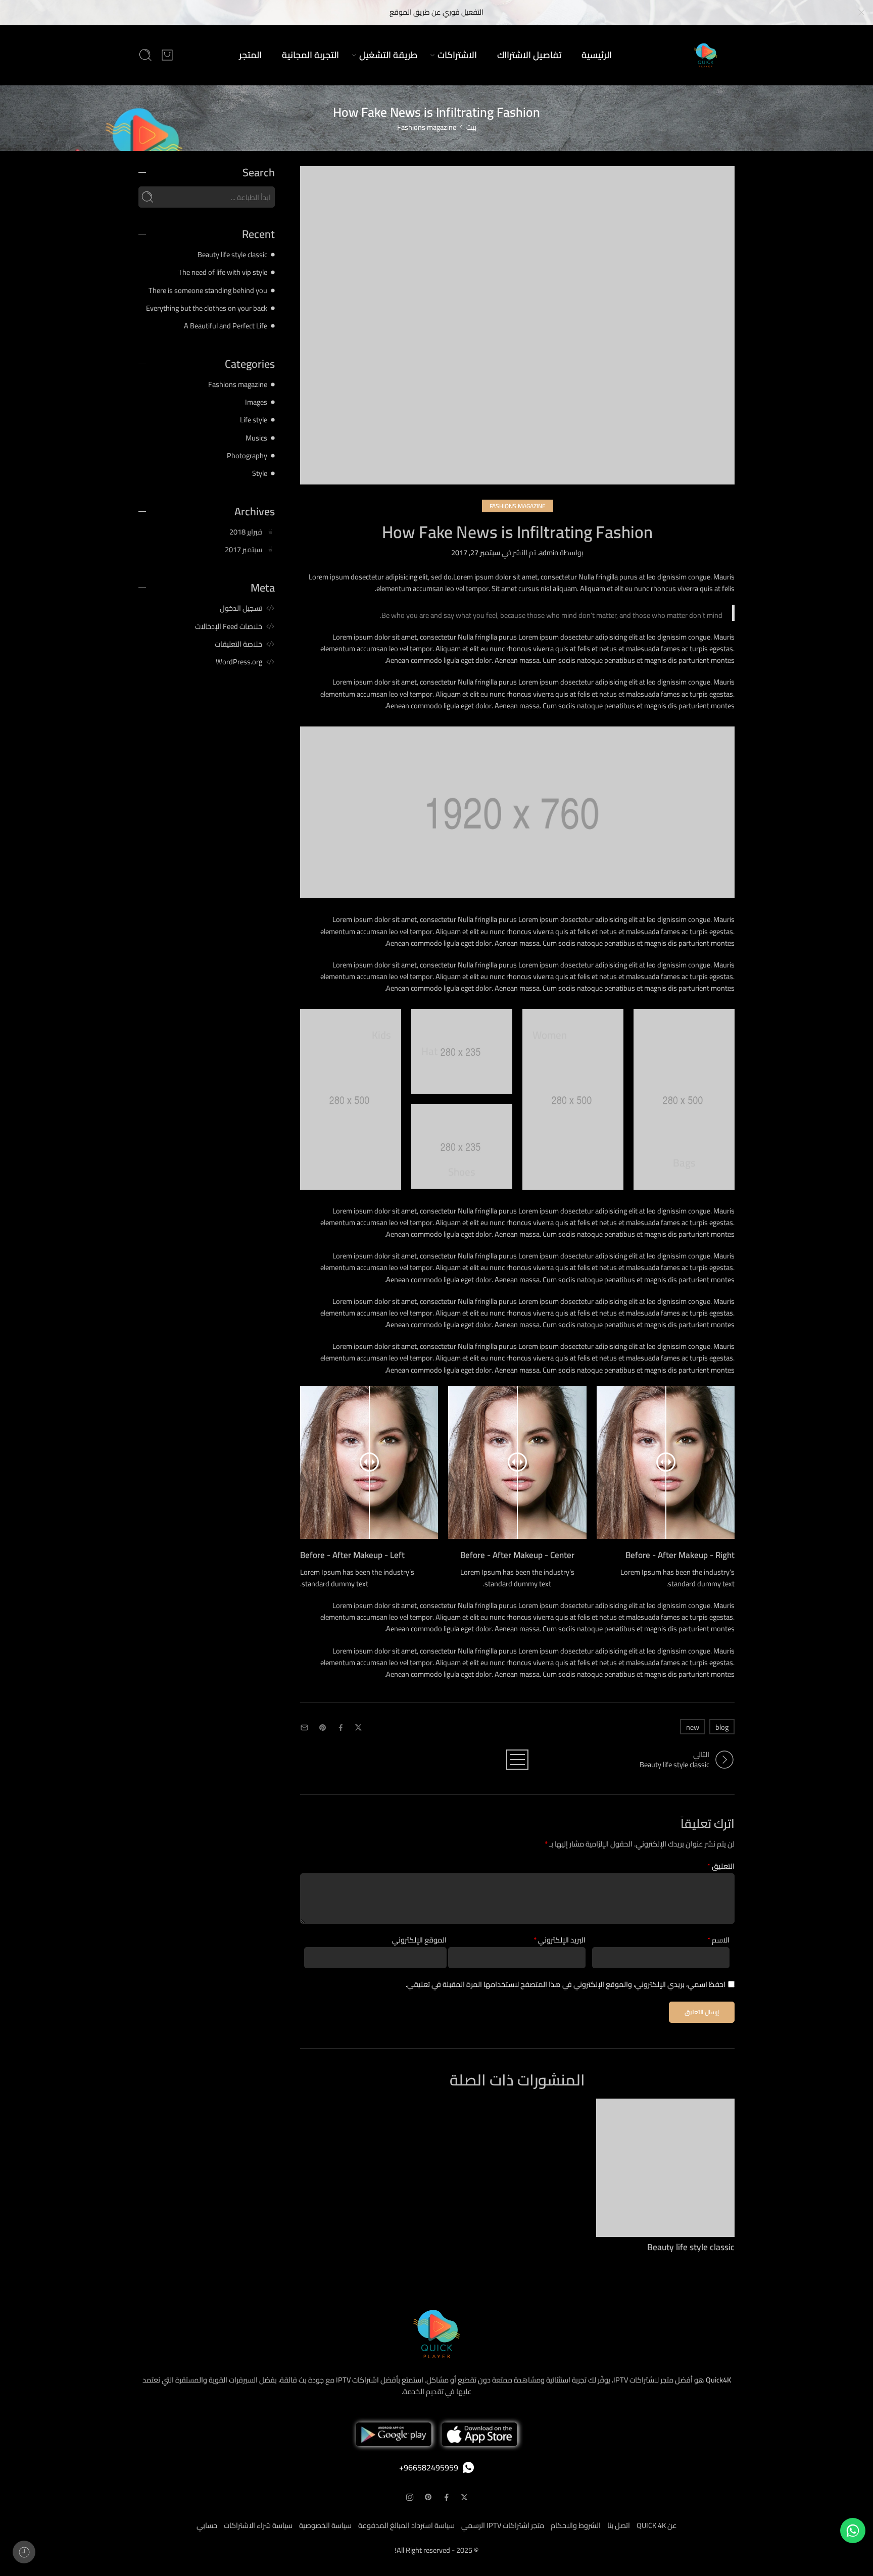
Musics (256, 438)
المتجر (250, 55)
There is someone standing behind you (208, 290)
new (693, 1727)
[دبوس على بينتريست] (323, 1728)
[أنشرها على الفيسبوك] (341, 1728)
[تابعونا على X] (464, 2497)
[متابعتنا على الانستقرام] (410, 2497)
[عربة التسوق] (167, 55)
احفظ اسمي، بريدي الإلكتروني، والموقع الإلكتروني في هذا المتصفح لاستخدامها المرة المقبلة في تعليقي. (566, 1984)
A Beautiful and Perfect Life (226, 326)
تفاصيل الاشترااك (529, 55)
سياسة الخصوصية (325, 2525)
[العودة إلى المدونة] (517, 1760)
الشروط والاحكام (576, 2525)
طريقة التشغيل (388, 55)
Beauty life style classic (691, 2247)
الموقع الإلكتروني (419, 1940)
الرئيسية (597, 55)
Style (260, 473)
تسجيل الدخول (241, 608)
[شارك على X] (358, 1728)
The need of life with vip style (223, 272)
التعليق (721, 1866)
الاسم (718, 1940)
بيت (471, 127)
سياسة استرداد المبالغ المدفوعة (406, 2525)
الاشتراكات (457, 55)
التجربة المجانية (310, 55)
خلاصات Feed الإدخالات (229, 626)
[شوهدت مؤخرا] (24, 2552)
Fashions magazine (427, 127)
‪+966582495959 (429, 2467)
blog (722, 1727)
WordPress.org (239, 662)
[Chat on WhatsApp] (853, 2531)
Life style (254, 420)
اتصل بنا (619, 2525)
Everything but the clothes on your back (207, 308)
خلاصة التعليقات (238, 644)
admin (549, 552)
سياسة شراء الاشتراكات (258, 2525)
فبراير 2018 (246, 532)
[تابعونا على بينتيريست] (428, 2497)
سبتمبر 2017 (244, 549)
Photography (247, 455)
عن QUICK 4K (657, 2525)
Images (256, 402)
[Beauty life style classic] (665, 2168)
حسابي (207, 2525)
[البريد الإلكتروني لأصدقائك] (304, 1728)
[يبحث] (145, 55)
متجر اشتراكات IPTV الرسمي (503, 2525)
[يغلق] (861, 13)
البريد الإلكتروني (560, 1940)
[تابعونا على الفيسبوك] (447, 2497)
